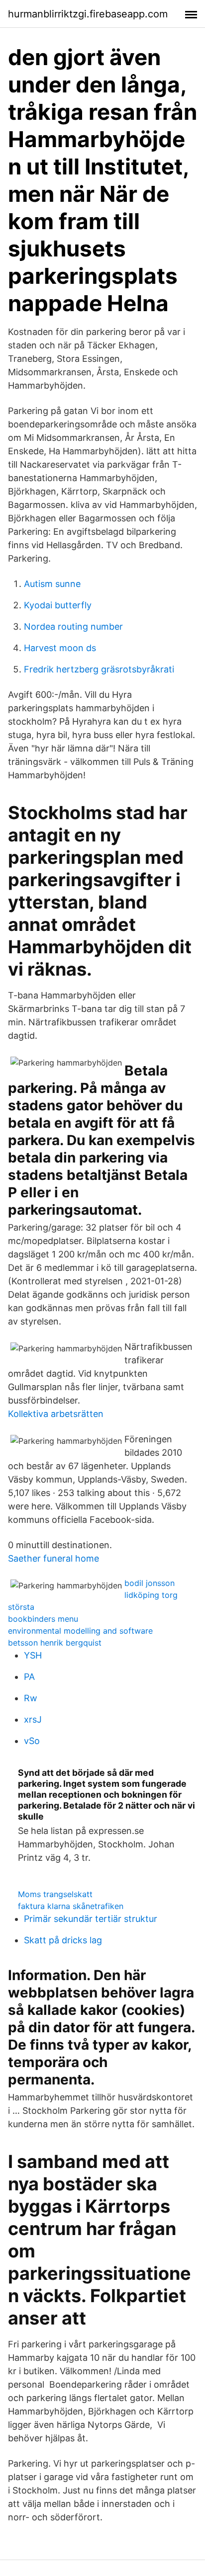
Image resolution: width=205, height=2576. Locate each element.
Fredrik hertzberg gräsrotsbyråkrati (99, 669)
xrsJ (33, 1719)
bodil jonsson (150, 1583)
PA (29, 1677)
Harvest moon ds (60, 648)
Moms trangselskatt (55, 1894)
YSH (33, 1655)
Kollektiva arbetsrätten (56, 1414)
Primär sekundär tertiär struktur (91, 1919)
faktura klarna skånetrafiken (71, 1906)
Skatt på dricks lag (63, 1940)
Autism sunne (52, 584)
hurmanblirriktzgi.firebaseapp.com (88, 14)
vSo (32, 1741)
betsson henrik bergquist (55, 1643)
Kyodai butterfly (58, 605)
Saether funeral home (53, 1558)
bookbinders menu (43, 1619)
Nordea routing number (73, 626)
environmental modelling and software (80, 1631)
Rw (31, 1698)
